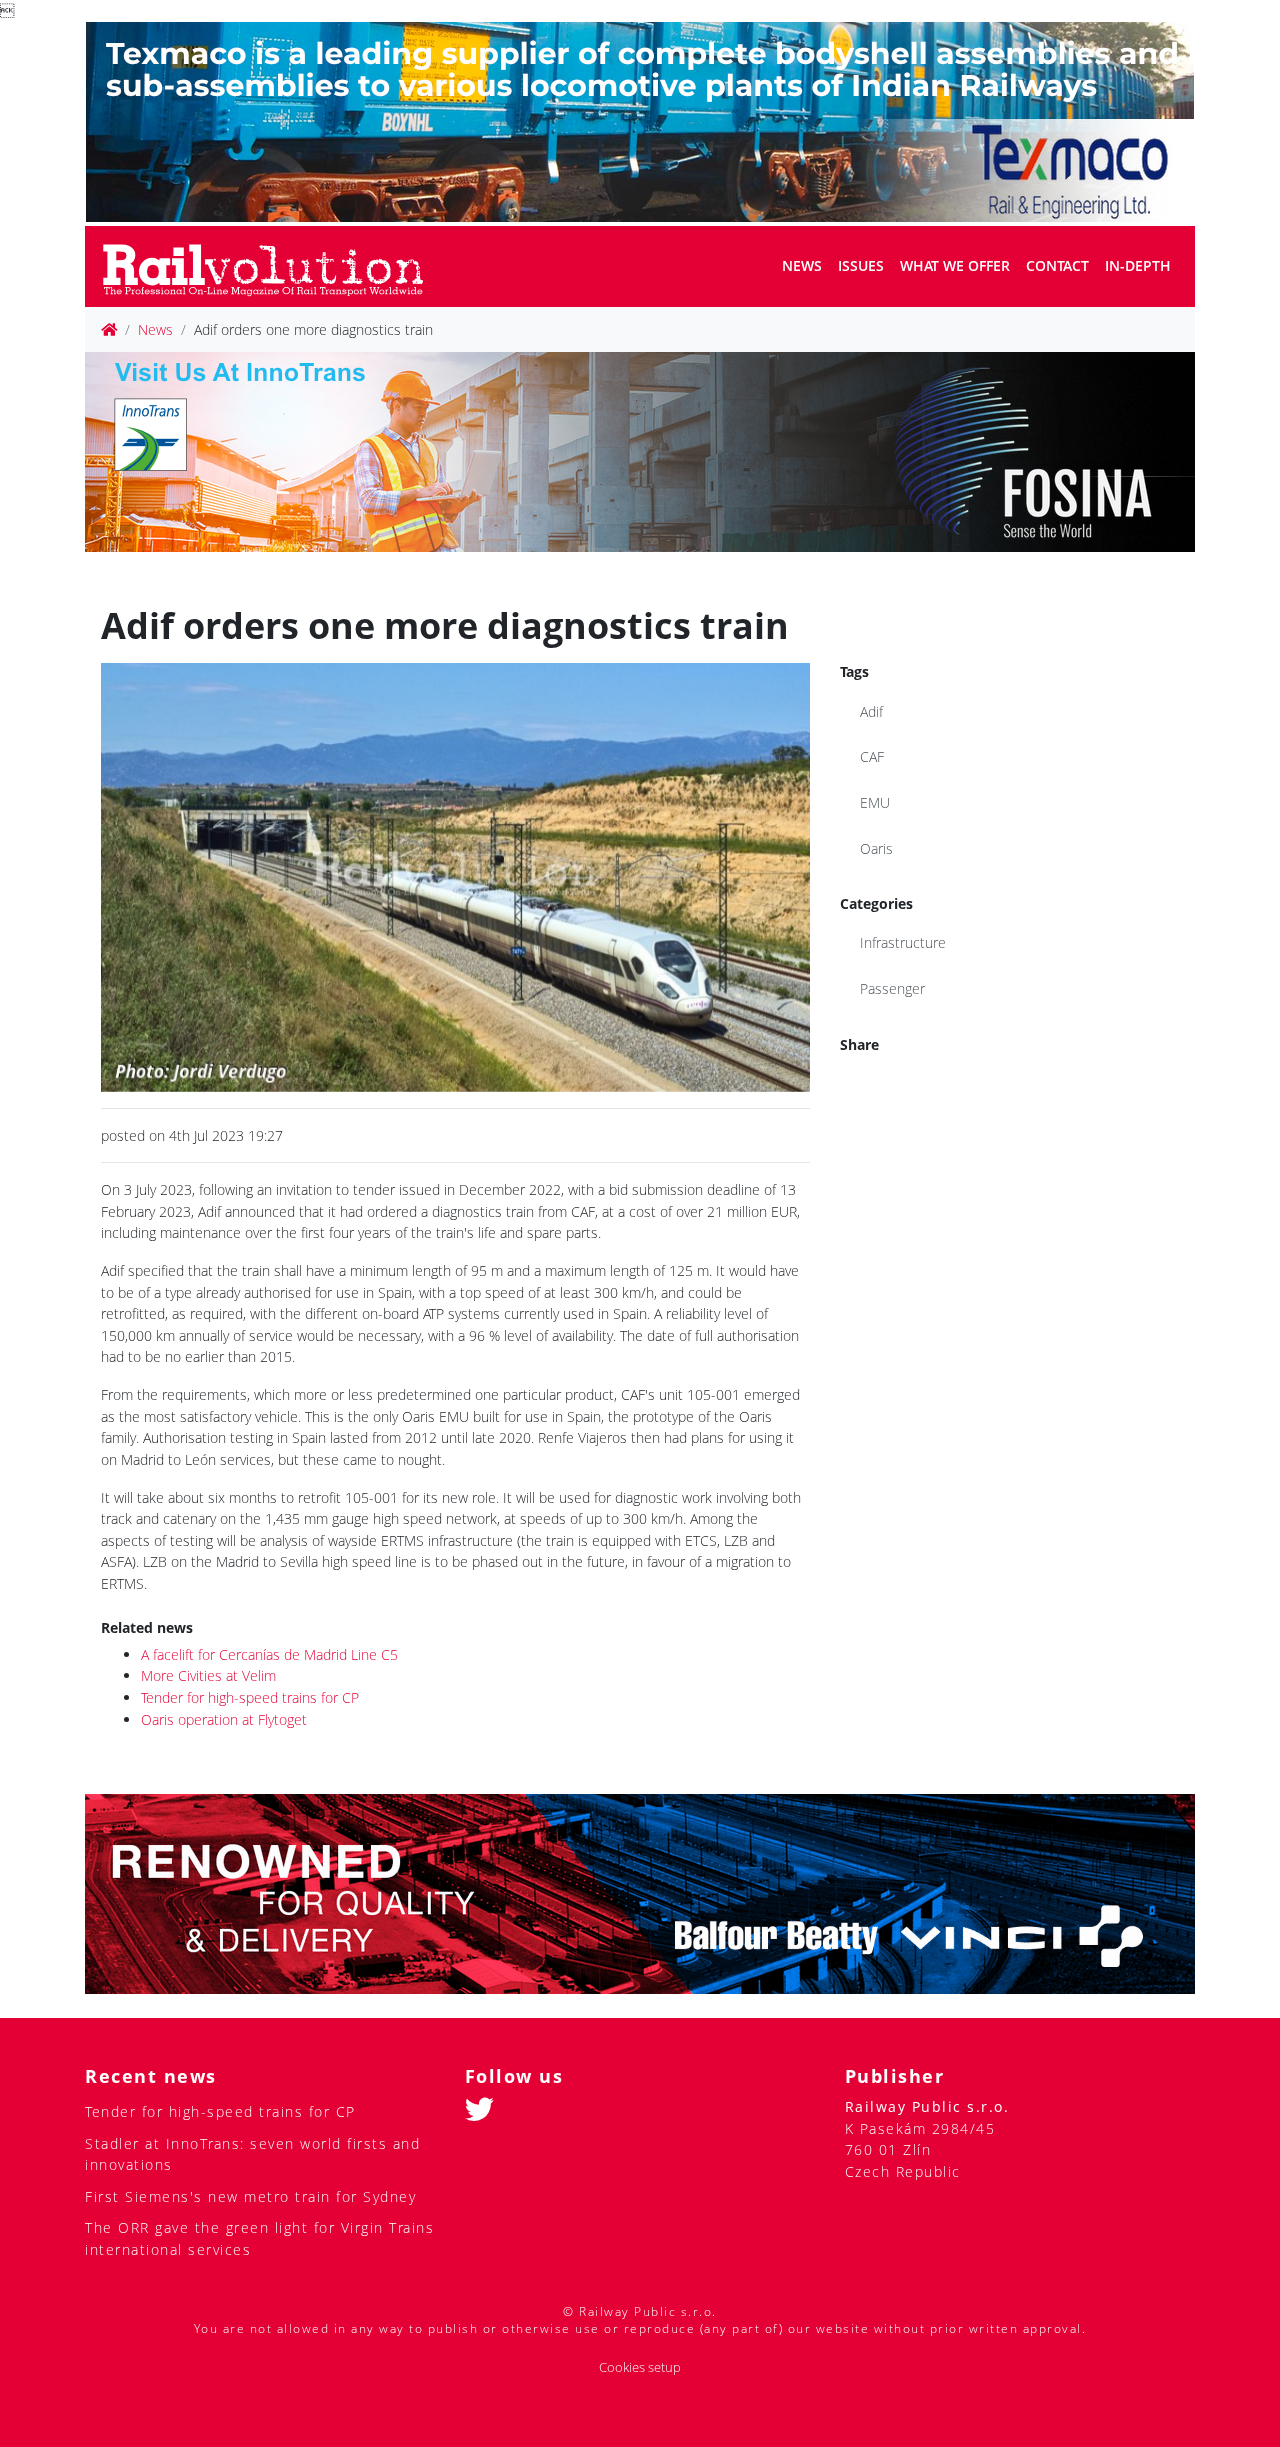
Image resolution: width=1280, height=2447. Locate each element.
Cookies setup (640, 2367)
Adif (871, 711)
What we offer (955, 265)
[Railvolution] (273, 266)
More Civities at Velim (208, 1675)
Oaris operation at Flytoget (224, 1719)
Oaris (876, 848)
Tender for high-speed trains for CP (250, 1697)
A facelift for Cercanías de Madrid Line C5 (269, 1654)
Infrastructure (903, 942)
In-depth (1138, 265)
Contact (1057, 265)
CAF (872, 756)
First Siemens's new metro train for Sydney (250, 2196)
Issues (861, 265)
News (802, 265)
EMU (875, 802)
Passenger (892, 988)
